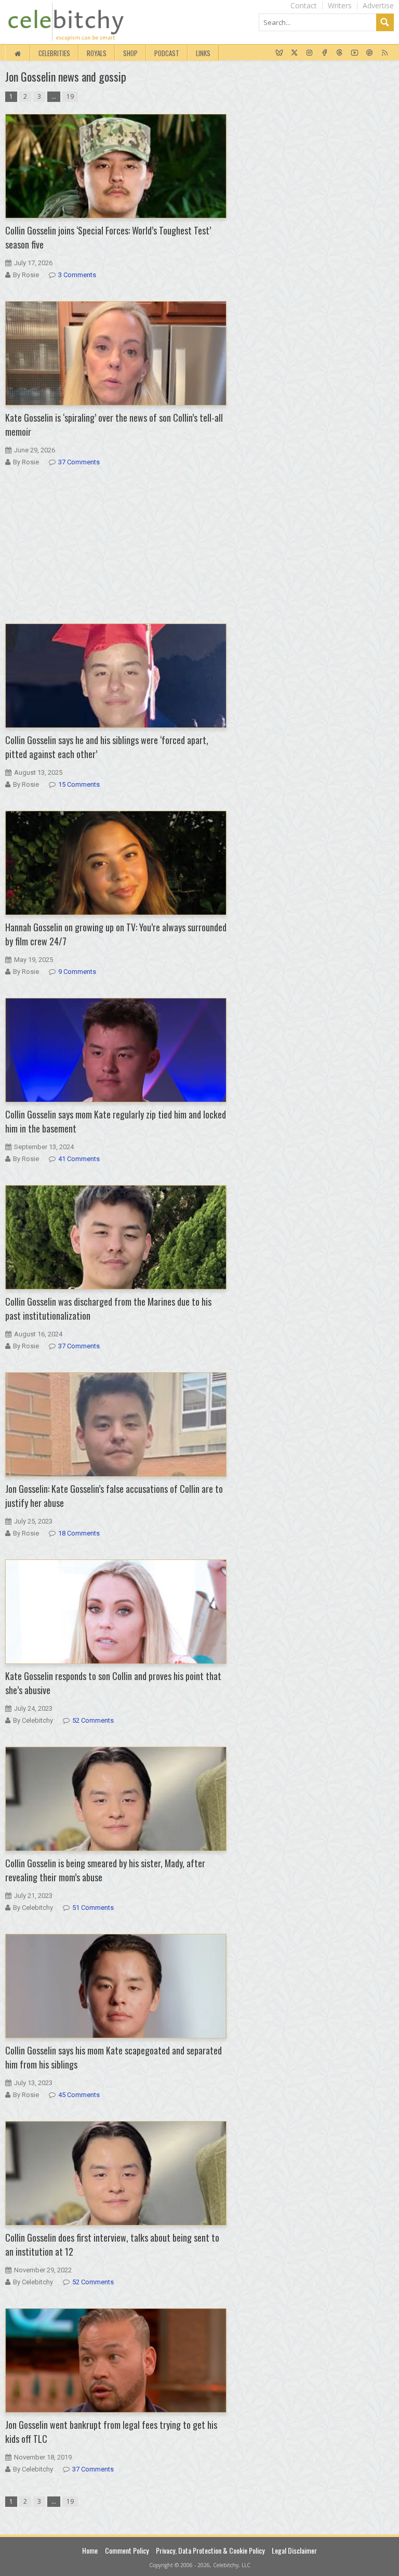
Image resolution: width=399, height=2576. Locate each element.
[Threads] (340, 53)
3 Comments (77, 275)
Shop (130, 53)
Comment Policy (127, 2550)
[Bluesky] (279, 53)
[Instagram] (309, 53)
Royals (97, 53)
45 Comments (79, 2095)
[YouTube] (355, 53)
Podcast (167, 53)
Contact (304, 5)
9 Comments (77, 972)
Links (203, 53)
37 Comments (79, 462)
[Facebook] (324, 53)
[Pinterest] (370, 53)
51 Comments (93, 1908)
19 (70, 96)
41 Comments (79, 1159)
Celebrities (54, 53)
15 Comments (79, 784)
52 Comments (93, 1720)
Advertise (378, 5)
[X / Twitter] (294, 53)
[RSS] (385, 53)
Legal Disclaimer (294, 2550)
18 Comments (79, 1533)
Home (90, 2550)
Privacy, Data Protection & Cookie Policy (210, 2550)
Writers (340, 5)
